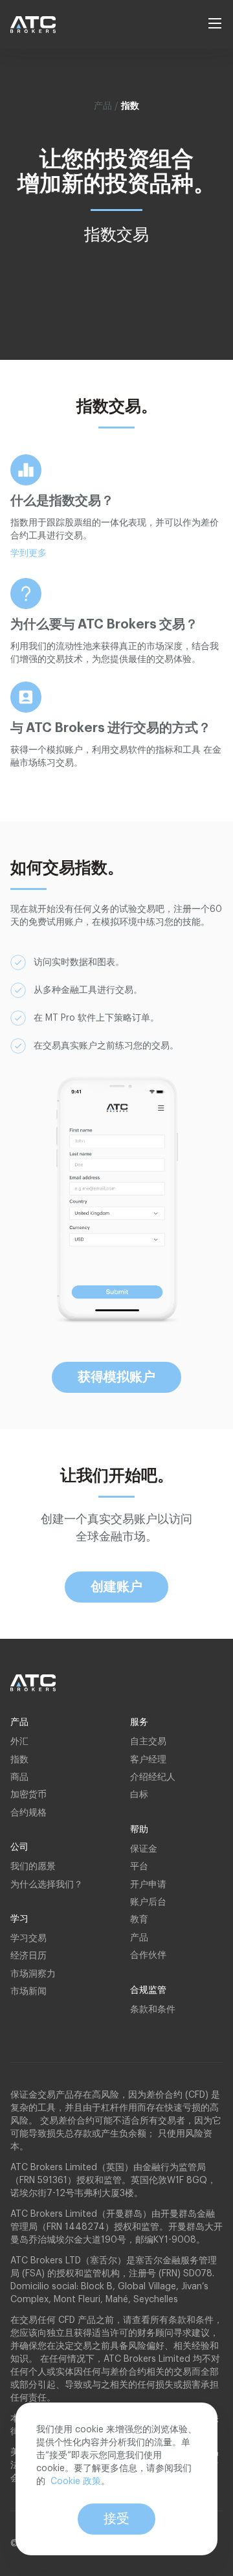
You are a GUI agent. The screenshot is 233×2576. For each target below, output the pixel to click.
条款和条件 (153, 2010)
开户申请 (148, 1885)
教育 (139, 1920)
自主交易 (148, 1742)
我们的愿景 (33, 1867)
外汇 (19, 1742)
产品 (139, 1938)
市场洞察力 (33, 1974)
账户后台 (148, 1902)
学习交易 (28, 1938)
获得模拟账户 (116, 1377)
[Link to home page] (39, 25)
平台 (139, 1867)
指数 (19, 1760)
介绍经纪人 (153, 1777)
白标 (139, 1795)
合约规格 (28, 1813)
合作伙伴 (148, 1955)
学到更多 (28, 553)
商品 (19, 1777)
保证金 (144, 1849)
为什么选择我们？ (47, 1885)
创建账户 (116, 1587)
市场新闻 (28, 1992)
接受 (116, 2519)
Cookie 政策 (76, 2482)
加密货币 (28, 1795)
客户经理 (148, 1760)
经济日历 (28, 1956)
